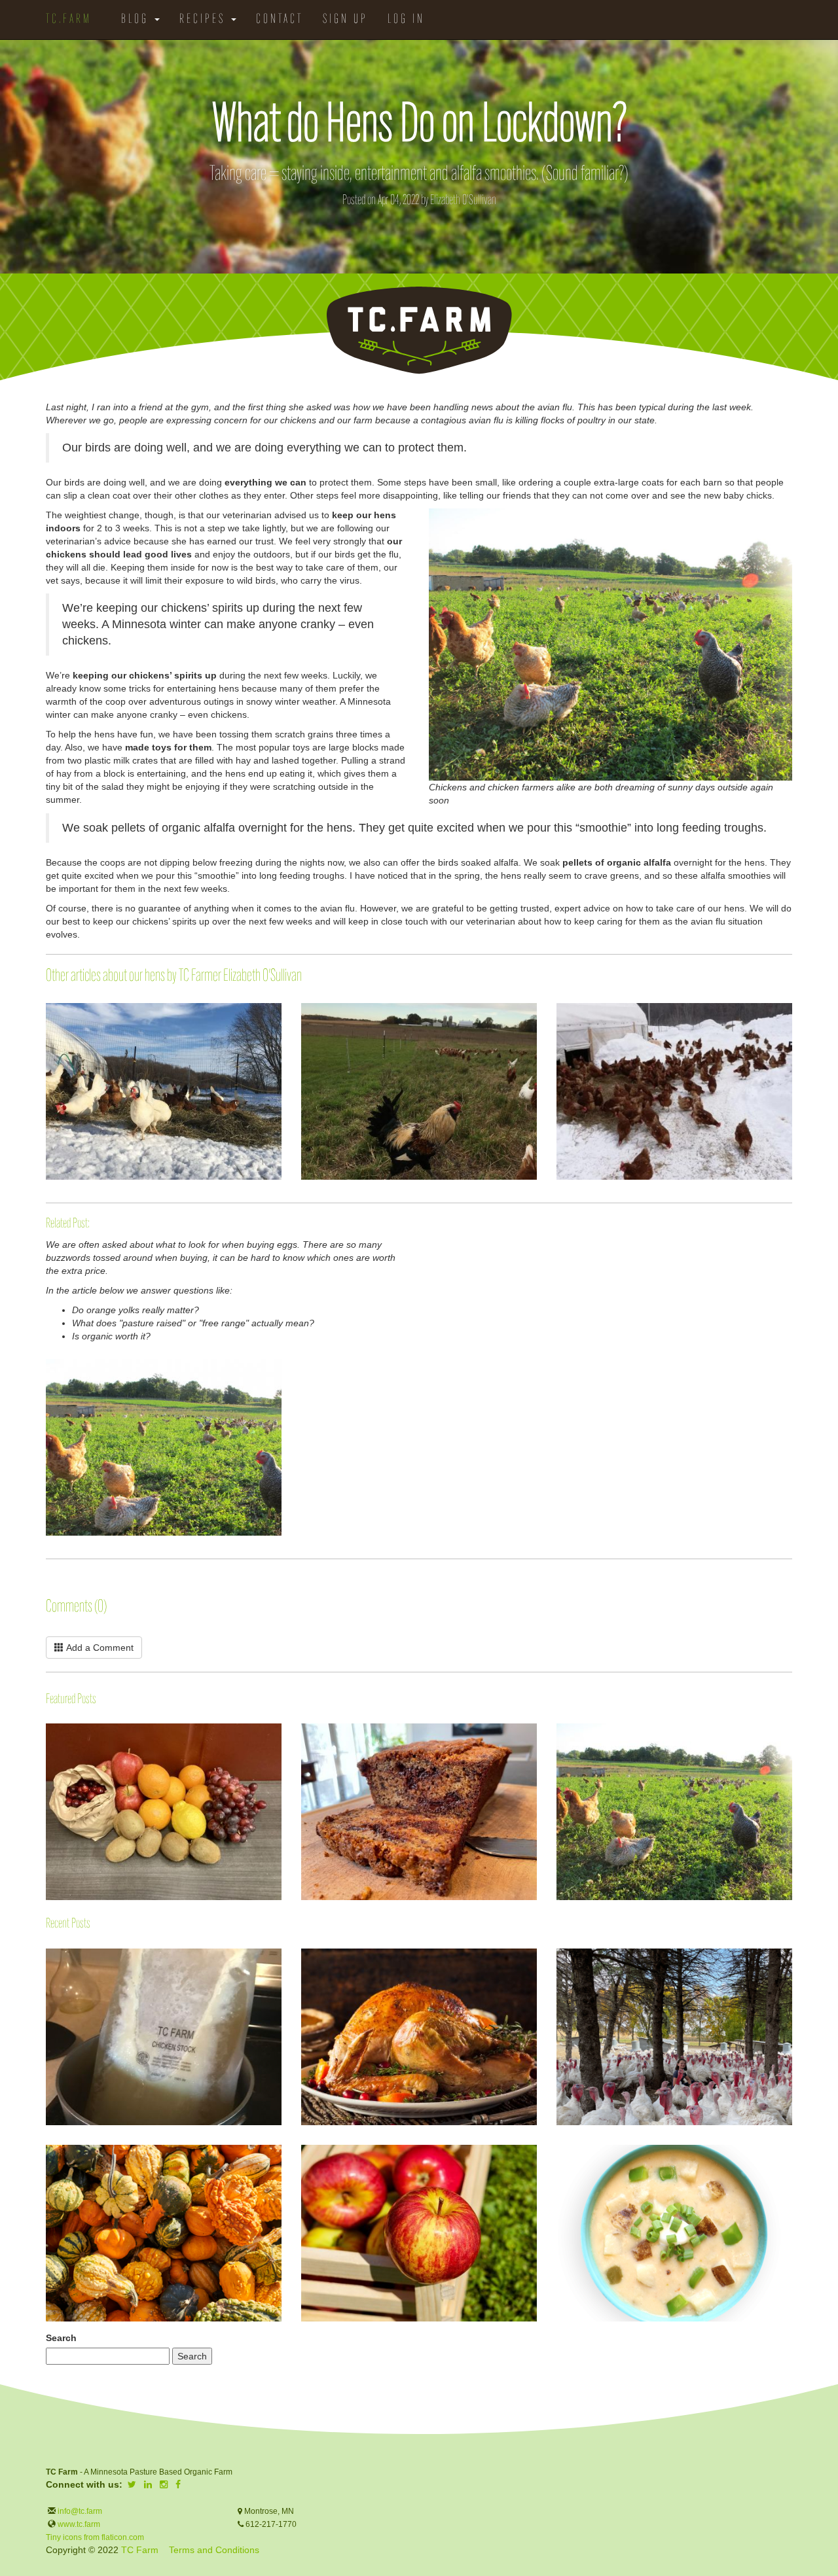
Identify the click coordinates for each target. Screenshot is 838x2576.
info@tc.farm (79, 2511)
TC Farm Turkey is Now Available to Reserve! (557, 1955)
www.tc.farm (79, 2524)
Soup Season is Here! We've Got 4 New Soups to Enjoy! (557, 2161)
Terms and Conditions (214, 2550)
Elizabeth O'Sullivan (463, 201)
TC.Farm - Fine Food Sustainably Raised (419, 330)
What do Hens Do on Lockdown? (557, 1761)
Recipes (205, 20)
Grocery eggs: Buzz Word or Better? (46, 1366)
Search (61, 2338)
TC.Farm (69, 20)
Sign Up (345, 20)
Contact (280, 20)
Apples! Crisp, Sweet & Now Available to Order (302, 2151)
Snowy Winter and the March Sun (557, 1010)
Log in (406, 20)
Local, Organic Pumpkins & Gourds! (46, 2151)
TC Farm (140, 2550)
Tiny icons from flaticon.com (95, 2537)
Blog (137, 20)
